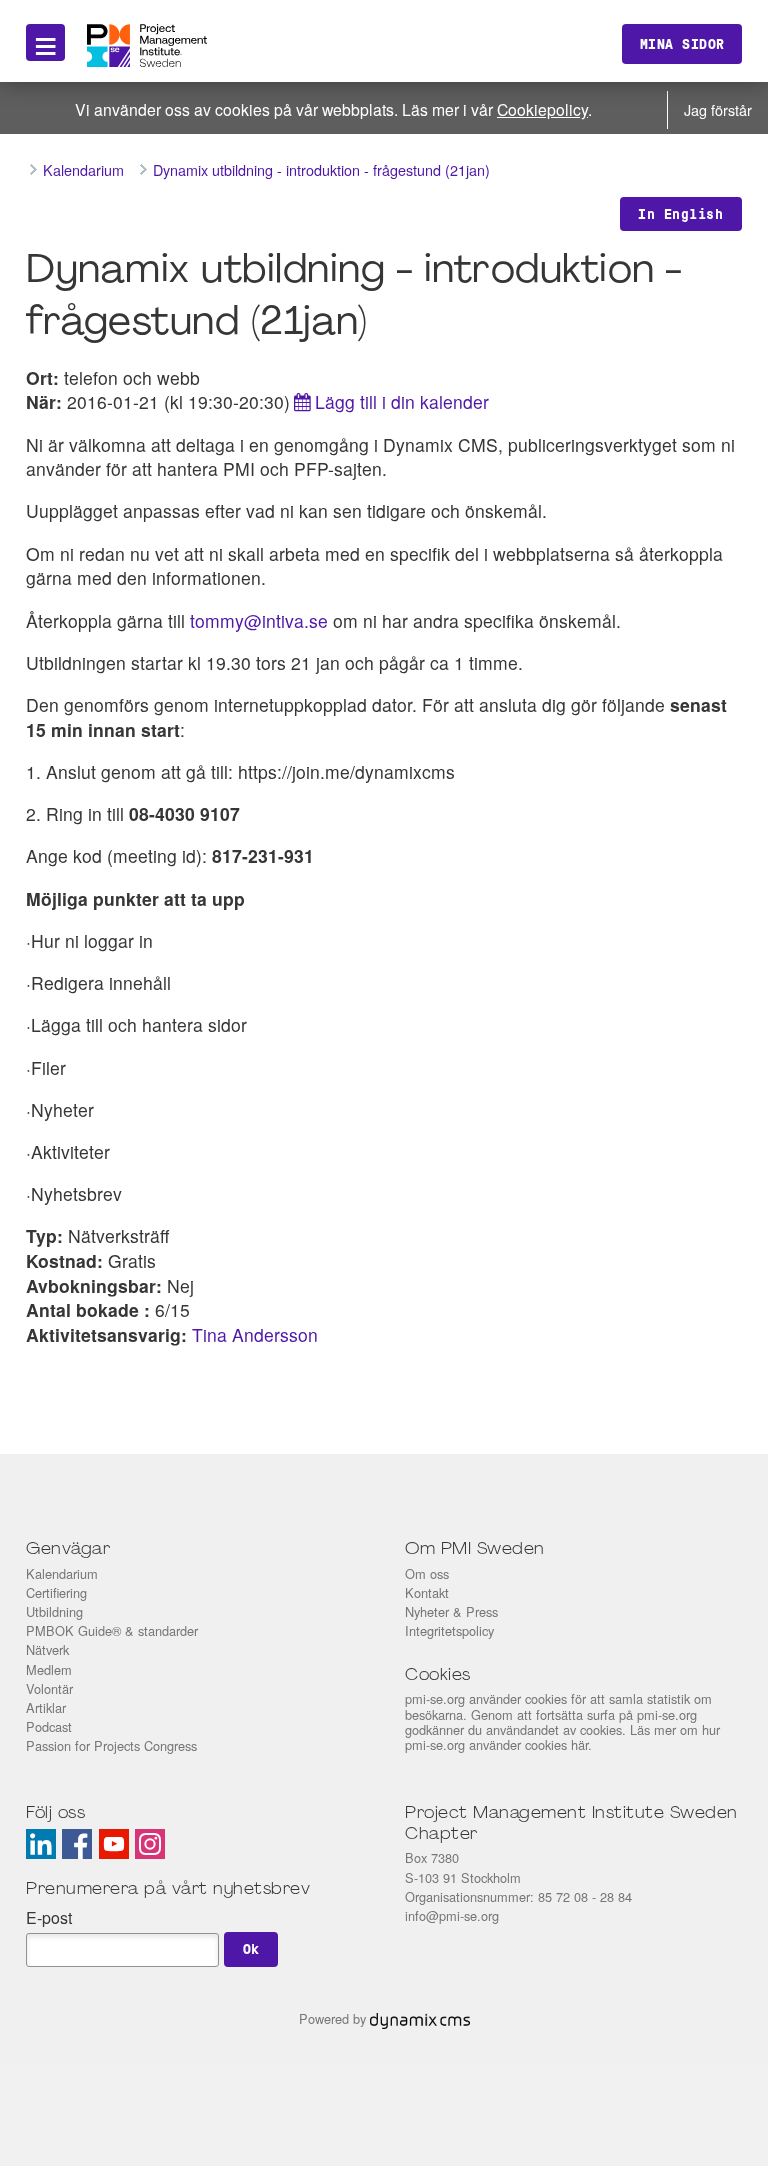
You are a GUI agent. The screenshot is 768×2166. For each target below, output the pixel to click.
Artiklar (46, 1707)
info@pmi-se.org (452, 1915)
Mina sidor (682, 44)
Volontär (49, 1688)
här (579, 1744)
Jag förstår (718, 109)
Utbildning (54, 1611)
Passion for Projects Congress (111, 1745)
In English (680, 214)
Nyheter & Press (451, 1611)
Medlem (49, 1669)
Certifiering (56, 1592)
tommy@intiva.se (259, 620)
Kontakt (427, 1592)
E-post (49, 1917)
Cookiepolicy (542, 109)
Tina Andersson (255, 1334)
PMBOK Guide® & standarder (112, 1630)
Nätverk (47, 1649)
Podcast (49, 1726)
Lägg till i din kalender (402, 401)
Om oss (427, 1573)
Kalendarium (62, 1573)
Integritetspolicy (449, 1630)
